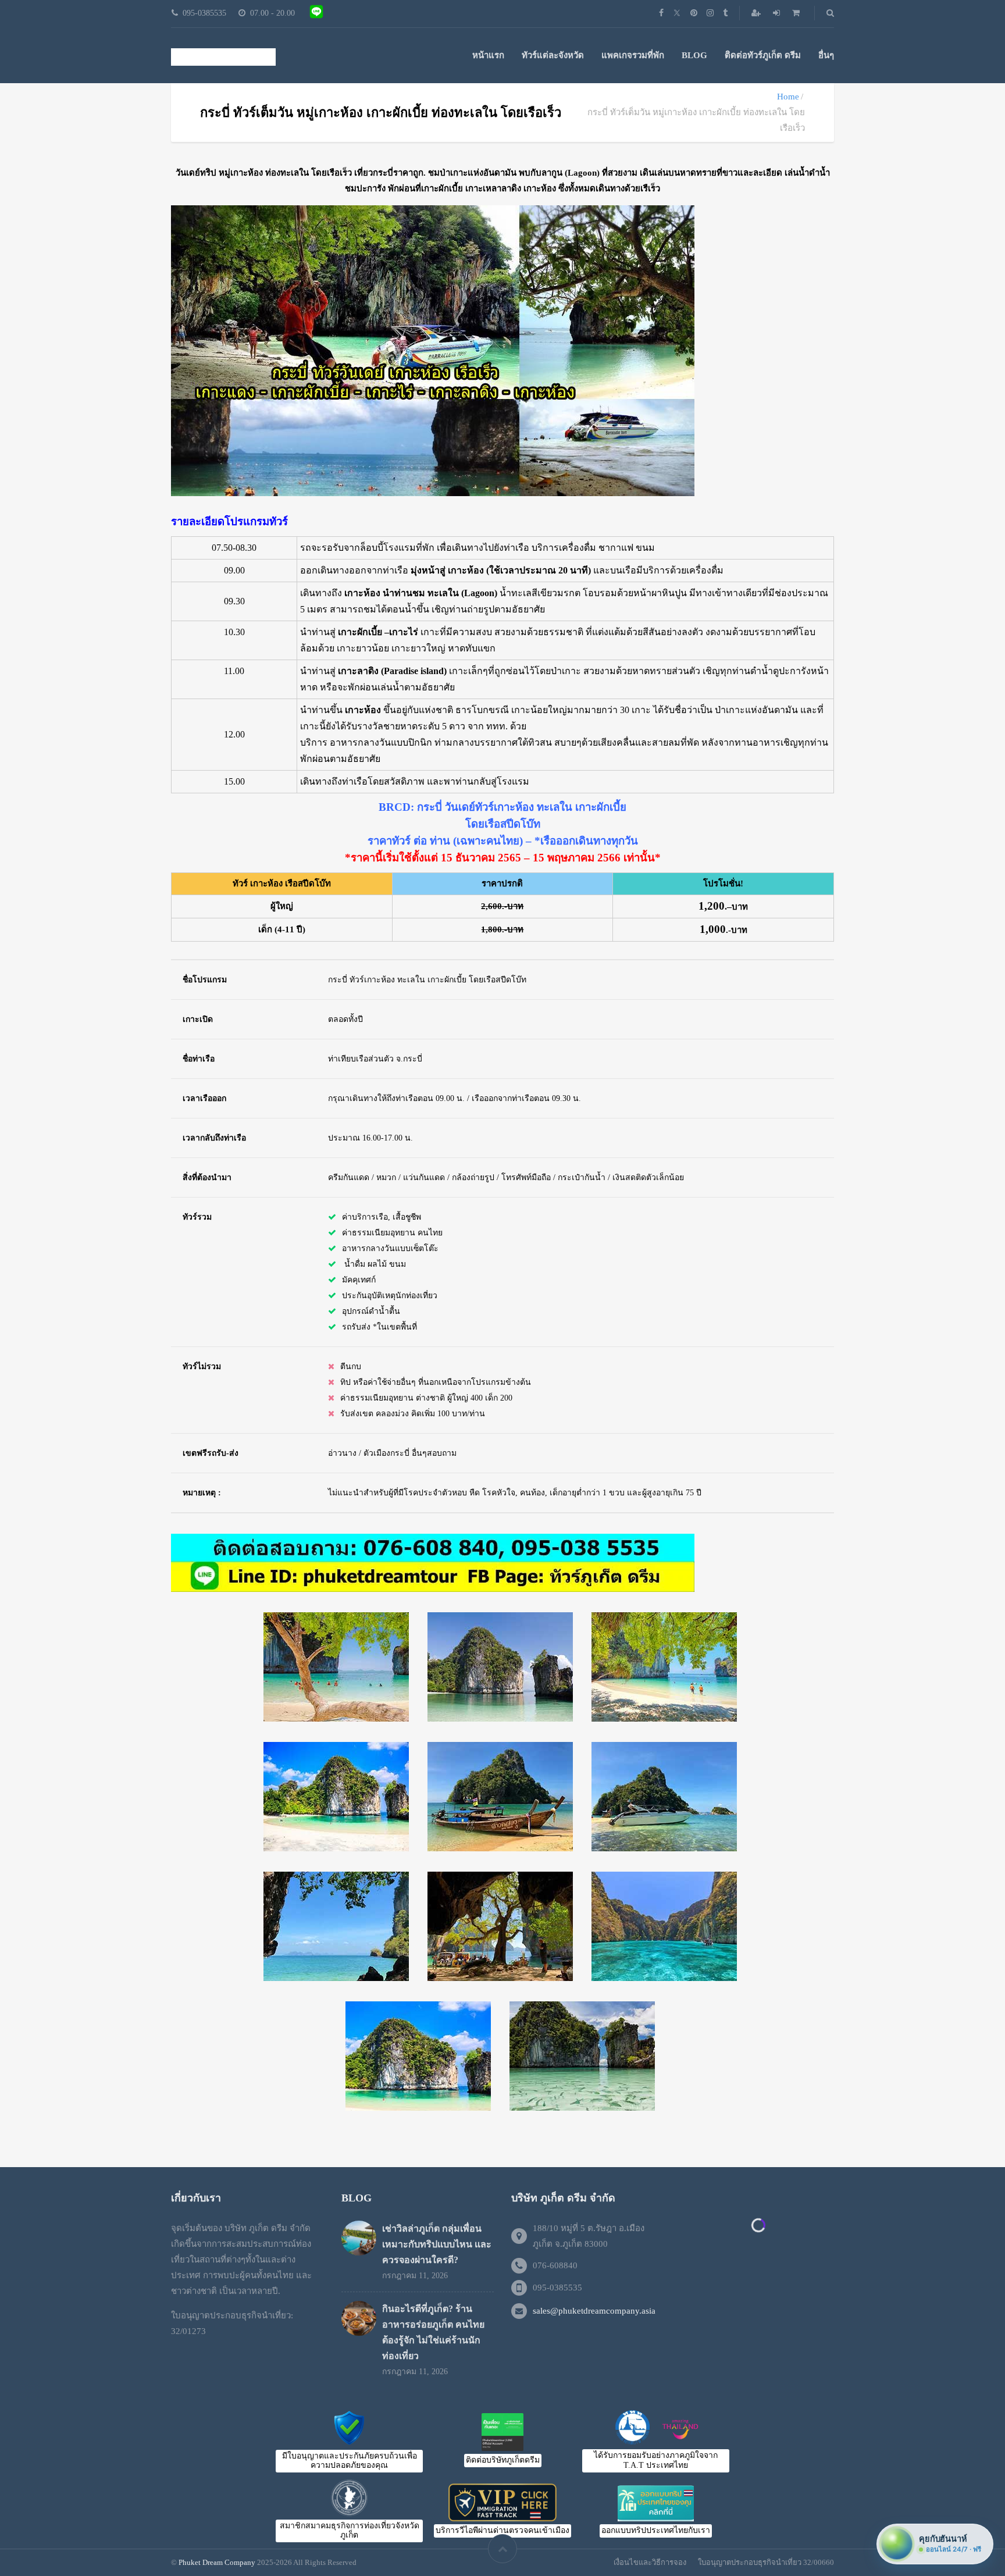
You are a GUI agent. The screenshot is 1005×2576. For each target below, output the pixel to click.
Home (788, 97)
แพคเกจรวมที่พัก (633, 55)
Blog (694, 55)
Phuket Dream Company (217, 2562)
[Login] (778, 13)
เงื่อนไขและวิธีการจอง (650, 2562)
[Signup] (757, 13)
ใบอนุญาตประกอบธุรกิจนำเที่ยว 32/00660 (766, 2562)
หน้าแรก (488, 55)
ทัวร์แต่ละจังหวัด (553, 55)
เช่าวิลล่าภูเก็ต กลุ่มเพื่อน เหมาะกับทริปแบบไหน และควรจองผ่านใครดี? (437, 2244)
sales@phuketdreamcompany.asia (594, 2311)
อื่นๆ (826, 55)
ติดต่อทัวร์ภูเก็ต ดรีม (763, 55)
